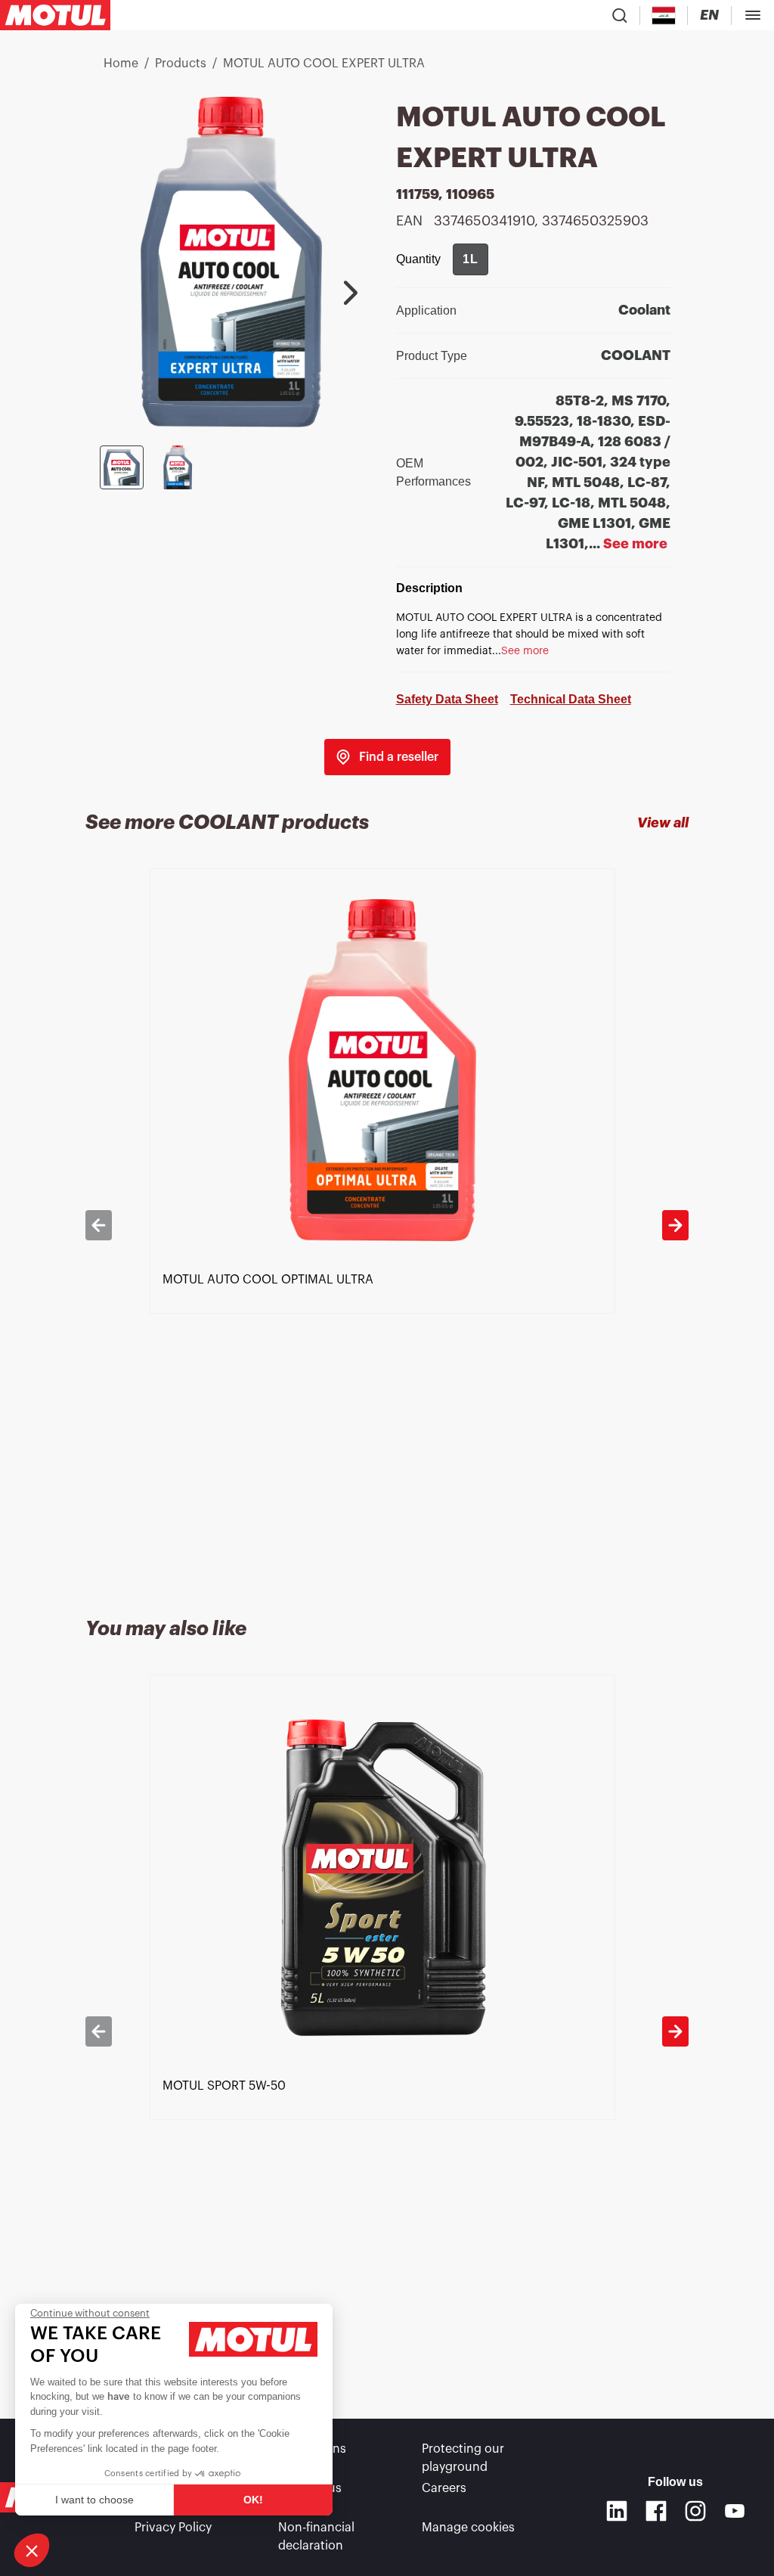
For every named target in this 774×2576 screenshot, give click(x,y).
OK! (253, 2500)
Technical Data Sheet (571, 699)
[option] (387, 1225)
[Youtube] (735, 2511)
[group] (471, 259)
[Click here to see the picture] (122, 467)
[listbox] (387, 1225)
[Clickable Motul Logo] (55, 15)
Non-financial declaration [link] (316, 2537)
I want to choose (94, 2500)
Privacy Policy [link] (173, 2528)
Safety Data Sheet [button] (447, 699)
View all (663, 823)
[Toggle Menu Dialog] (753, 15)
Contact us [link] (310, 2488)
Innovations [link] (312, 2449)
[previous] (99, 1225)
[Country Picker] (664, 16)
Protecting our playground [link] (463, 2458)
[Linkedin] (617, 2511)
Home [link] (121, 64)
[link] (387, 757)
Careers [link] (444, 2488)
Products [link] (181, 64)
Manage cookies (468, 2528)
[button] (32, 2550)
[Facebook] (656, 2511)
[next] (675, 1225)
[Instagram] (695, 2511)
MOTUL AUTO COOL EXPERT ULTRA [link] (324, 64)
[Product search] (620, 15)
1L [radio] (471, 259)
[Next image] (351, 293)
